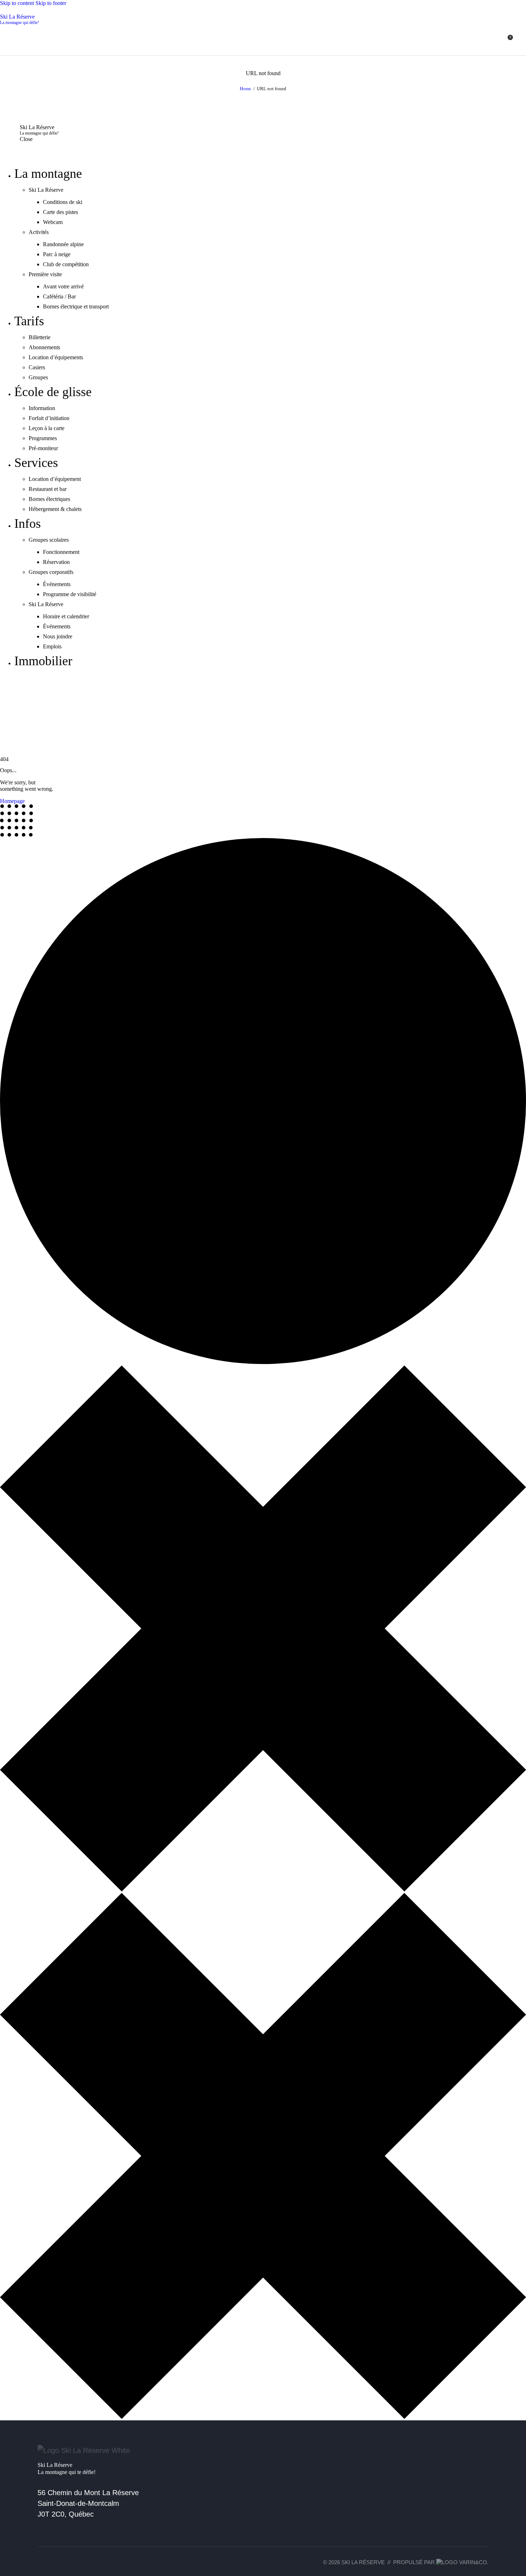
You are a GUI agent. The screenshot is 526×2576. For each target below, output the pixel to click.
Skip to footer (51, 3)
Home (245, 89)
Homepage (12, 801)
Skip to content (17, 3)
